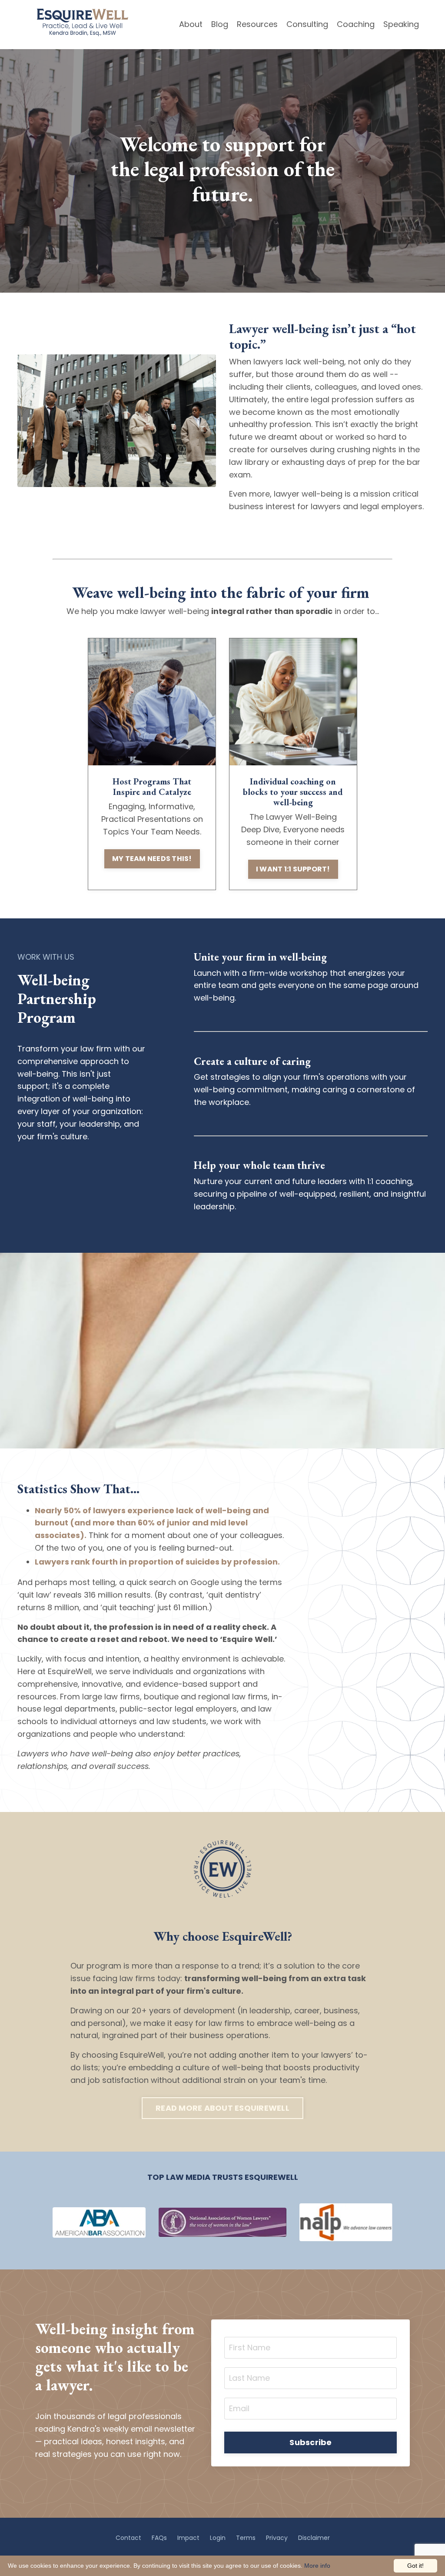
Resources (257, 24)
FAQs (159, 2538)
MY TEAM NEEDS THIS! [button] (152, 859)
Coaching (356, 24)
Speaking (401, 24)
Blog (220, 24)
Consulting (307, 24)
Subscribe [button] (311, 2442)
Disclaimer (314, 2538)
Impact (188, 2538)
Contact (128, 2538)
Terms (246, 2538)
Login (218, 2538)
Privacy (277, 2538)
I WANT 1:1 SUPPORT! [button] (293, 869)
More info (317, 2566)
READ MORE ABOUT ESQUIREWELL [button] (222, 2108)
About (191, 24)
